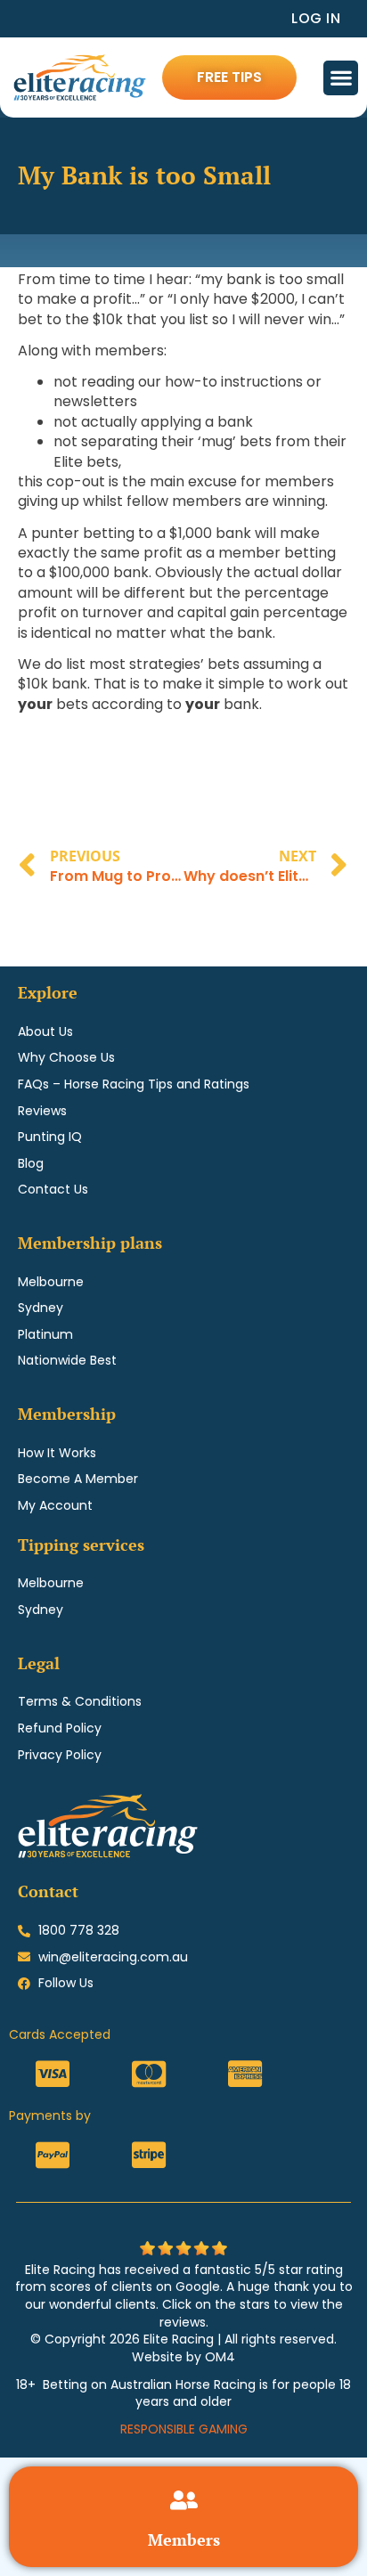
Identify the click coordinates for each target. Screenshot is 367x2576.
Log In (316, 18)
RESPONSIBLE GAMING (184, 2429)
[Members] (184, 2500)
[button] (341, 78)
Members (184, 2539)
